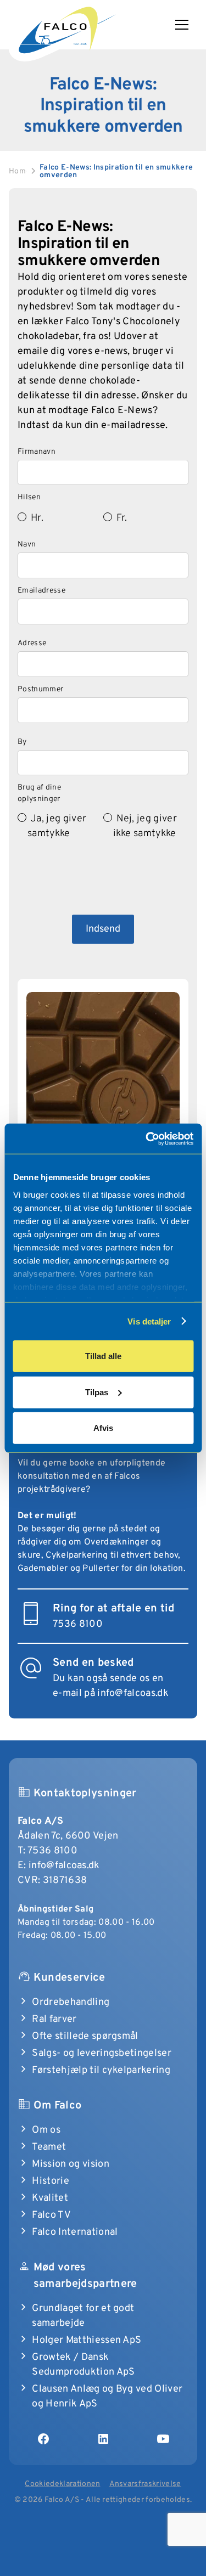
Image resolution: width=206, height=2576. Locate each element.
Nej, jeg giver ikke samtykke (145, 826)
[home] (66, 28)
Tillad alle (103, 1356)
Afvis (103, 1428)
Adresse (32, 643)
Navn (27, 545)
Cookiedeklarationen (62, 2484)
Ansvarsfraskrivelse (145, 2484)
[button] (186, 25)
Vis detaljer (149, 1321)
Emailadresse (41, 591)
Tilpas (97, 1392)
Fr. (122, 518)
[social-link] (43, 2439)
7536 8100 (52, 1851)
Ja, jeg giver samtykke (57, 826)
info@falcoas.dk (64, 1866)
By (22, 742)
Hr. (37, 518)
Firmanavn (37, 452)
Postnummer (40, 689)
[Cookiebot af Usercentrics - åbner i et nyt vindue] (147, 1138)
